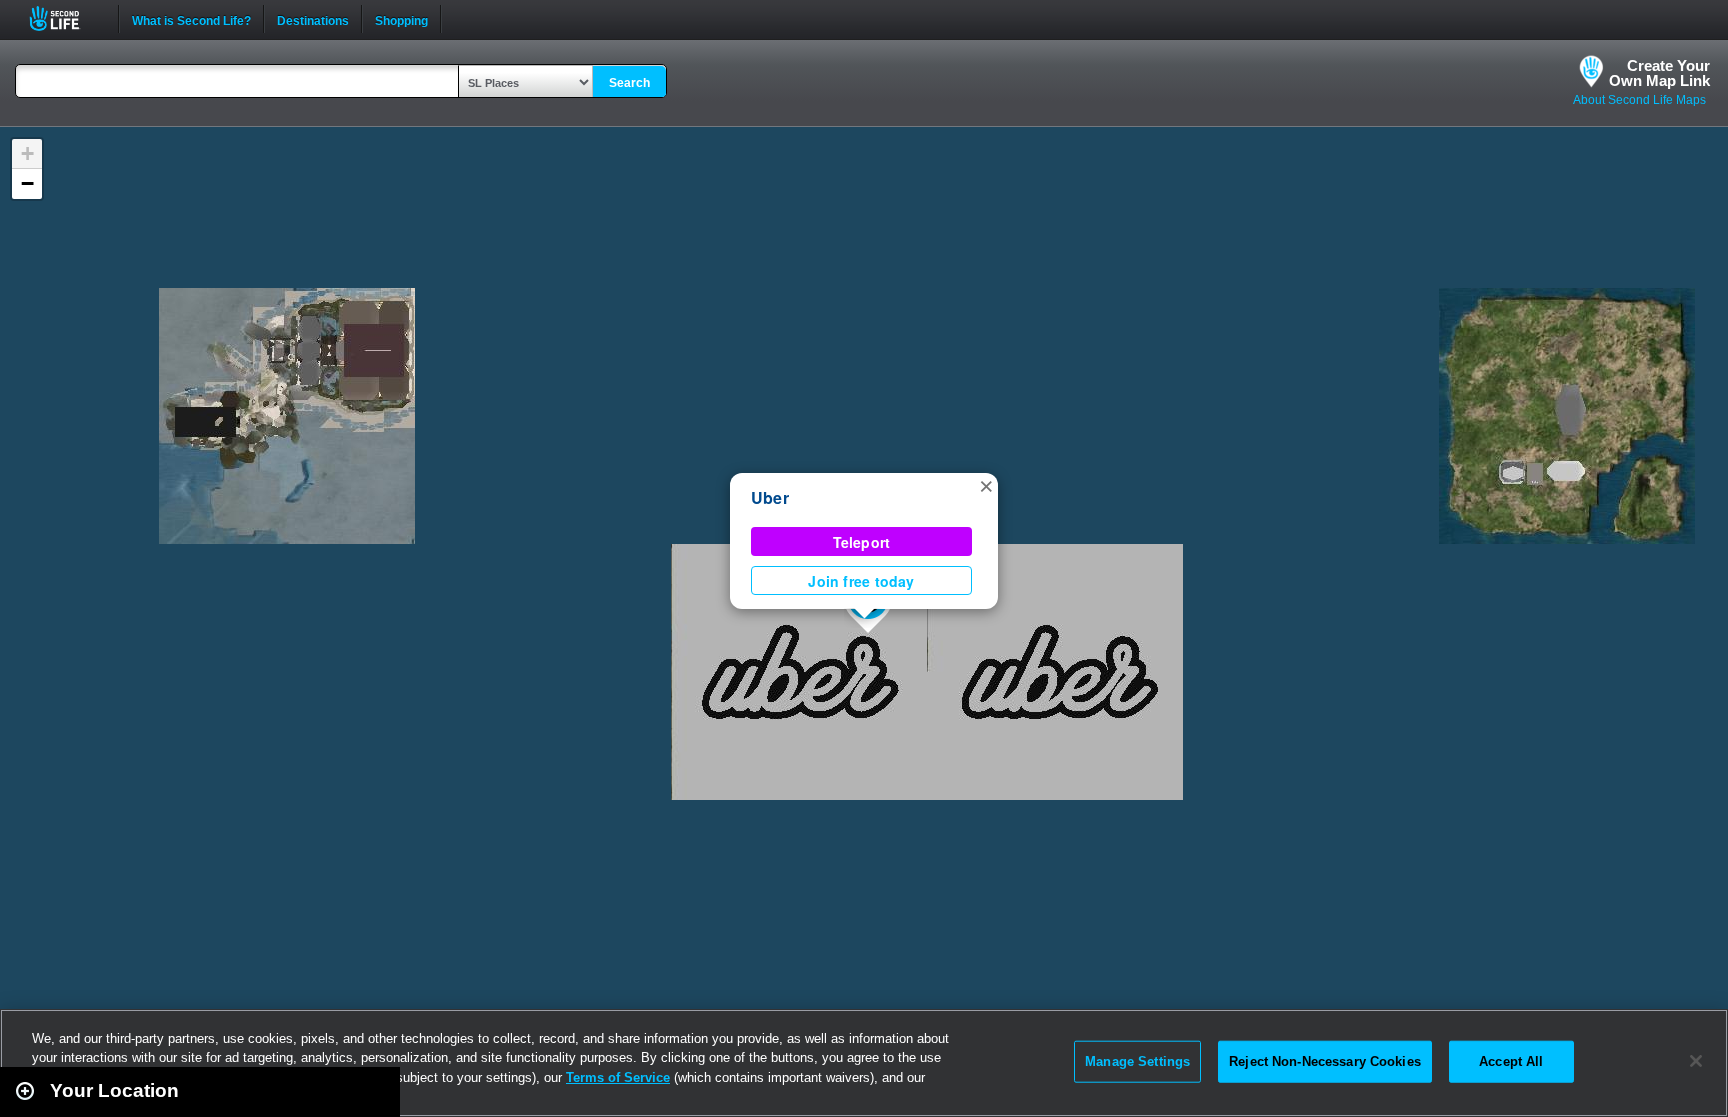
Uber (770, 497)
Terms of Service (618, 1077)
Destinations (313, 19)
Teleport (862, 542)
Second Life (65, 18)
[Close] (1696, 1061)
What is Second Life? (191, 19)
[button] (986, 485)
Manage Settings (1137, 1061)
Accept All (1511, 1061)
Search (629, 83)
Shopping (401, 19)
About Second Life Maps (1639, 100)
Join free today (861, 581)
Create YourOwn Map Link (1659, 73)
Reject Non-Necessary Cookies (1325, 1061)
